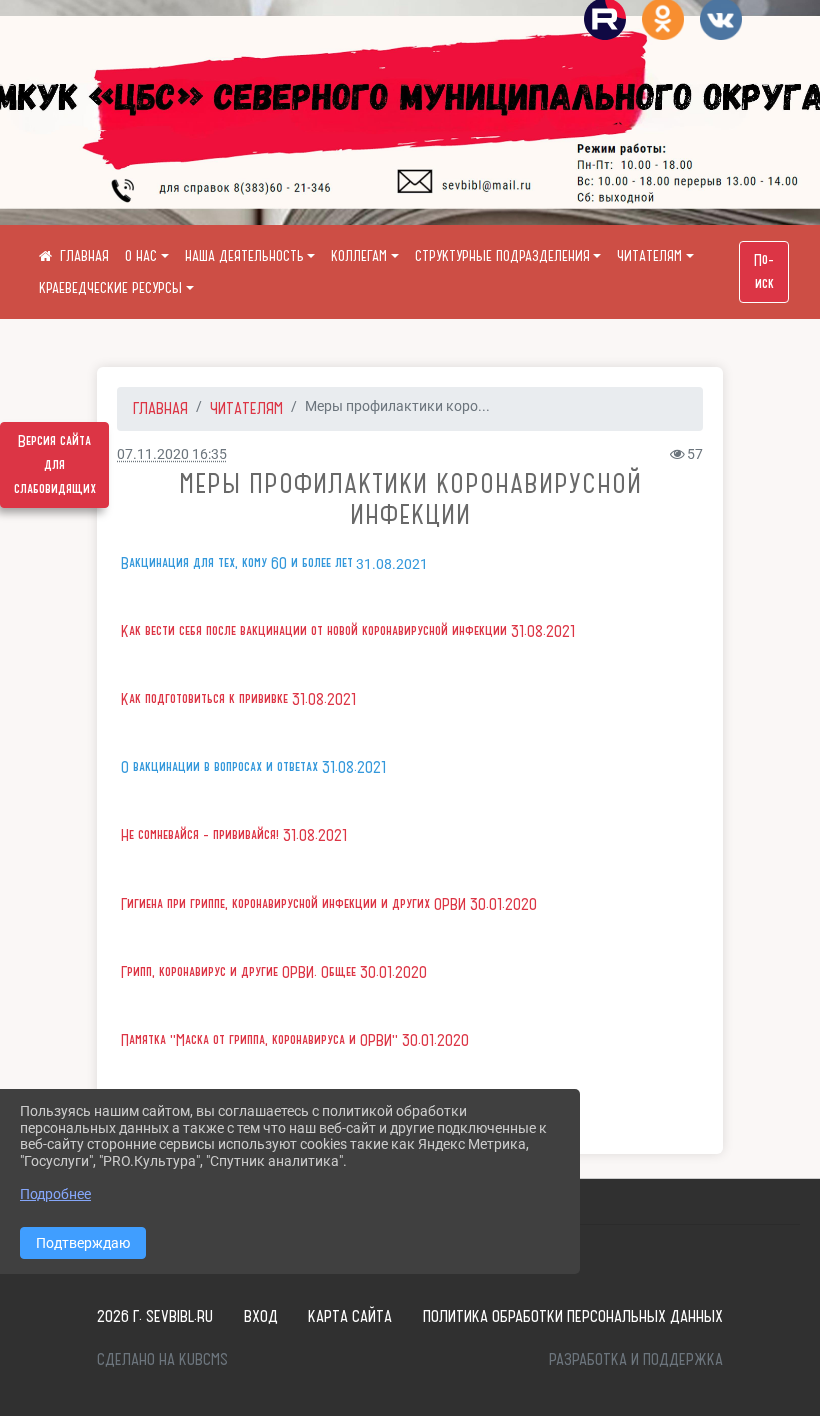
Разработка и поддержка (636, 1359)
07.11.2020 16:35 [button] (172, 454)
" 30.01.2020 (430, 1040)
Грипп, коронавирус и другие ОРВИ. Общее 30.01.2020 (274, 972)
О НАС (141, 256)
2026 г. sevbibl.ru (155, 1316)
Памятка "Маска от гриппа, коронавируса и (240, 1040)
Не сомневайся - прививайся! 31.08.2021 (234, 835)
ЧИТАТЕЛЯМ (649, 256)
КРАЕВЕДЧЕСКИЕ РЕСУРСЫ (110, 288)
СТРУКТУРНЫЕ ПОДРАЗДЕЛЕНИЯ (502, 256)
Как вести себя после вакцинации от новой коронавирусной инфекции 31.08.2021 (348, 631)
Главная (160, 408)
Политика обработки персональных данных (573, 1316)
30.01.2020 (503, 904)
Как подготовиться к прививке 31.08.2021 (238, 699)
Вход (261, 1316)
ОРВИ (452, 904)
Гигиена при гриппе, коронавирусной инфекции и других (277, 904)
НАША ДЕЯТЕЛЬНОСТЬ (244, 256)
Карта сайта (350, 1316)
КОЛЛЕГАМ (359, 256)
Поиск (764, 272)
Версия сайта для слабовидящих (55, 465)
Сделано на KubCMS (162, 1359)
